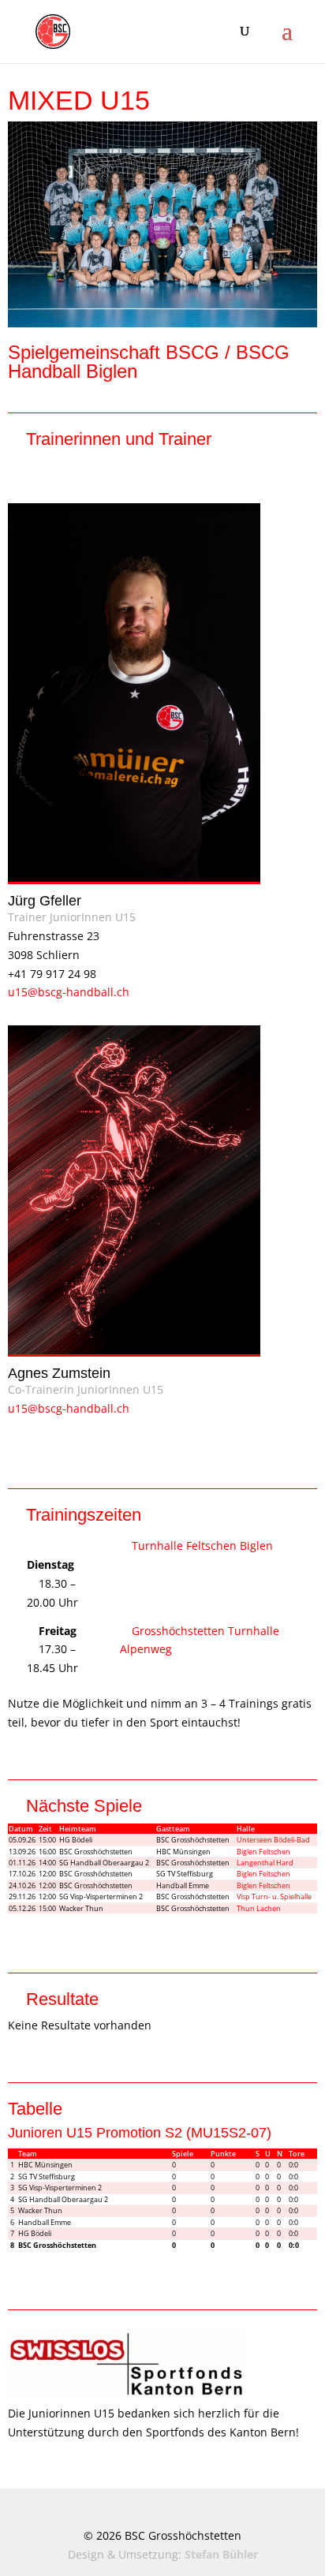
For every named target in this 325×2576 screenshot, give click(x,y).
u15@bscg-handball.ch (69, 992)
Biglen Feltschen (263, 1852)
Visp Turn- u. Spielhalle (274, 1897)
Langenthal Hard (265, 1863)
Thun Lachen (259, 1908)
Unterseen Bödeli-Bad (273, 1840)
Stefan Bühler (221, 2554)
